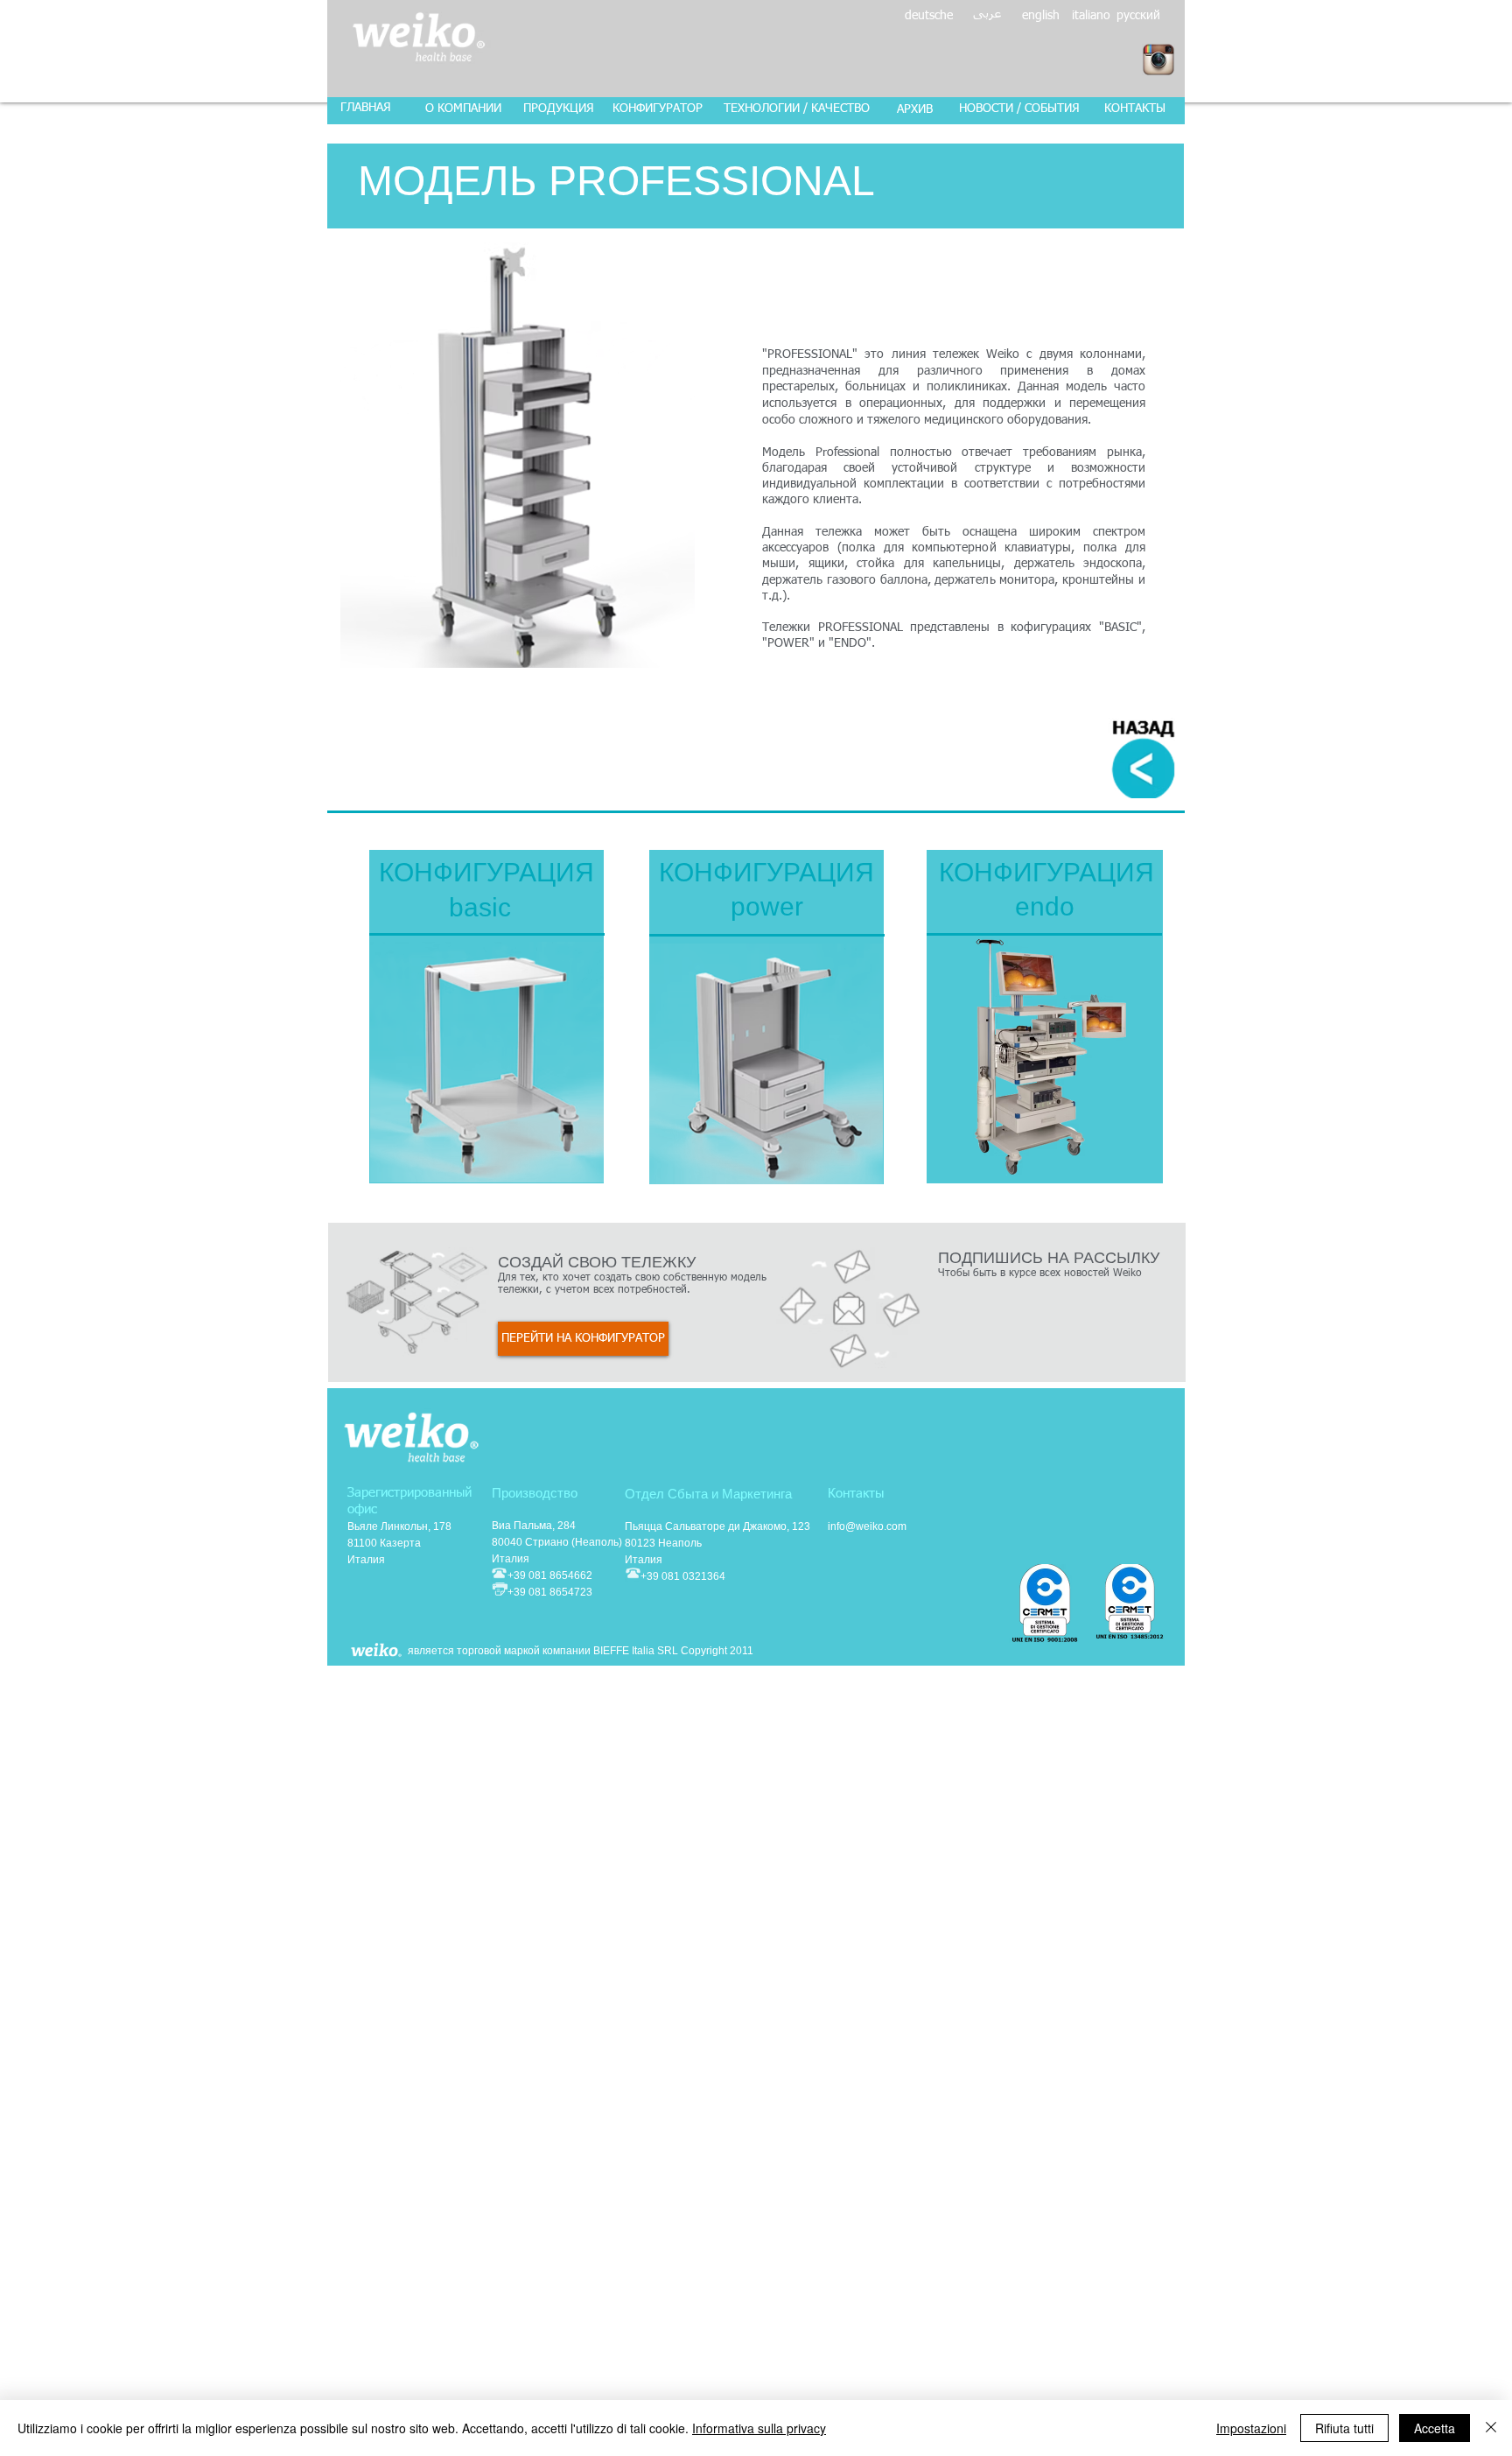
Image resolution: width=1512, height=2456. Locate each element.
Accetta (1435, 2428)
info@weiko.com (867, 1526)
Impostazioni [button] (1251, 2428)
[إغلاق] (1491, 2428)
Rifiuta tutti (1344, 2428)
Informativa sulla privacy (759, 2428)
